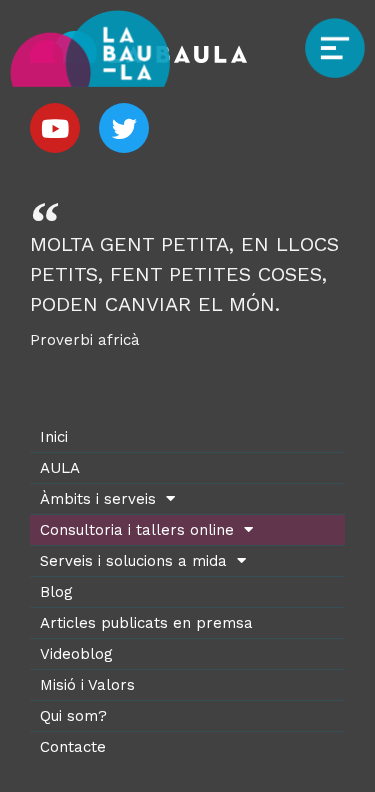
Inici (54, 437)
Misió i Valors (87, 685)
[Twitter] (124, 128)
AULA (60, 468)
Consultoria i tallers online (137, 530)
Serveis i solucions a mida (133, 561)
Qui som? (73, 716)
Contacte (73, 747)
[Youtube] (55, 128)
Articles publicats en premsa (146, 623)
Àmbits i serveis (98, 499)
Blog (56, 592)
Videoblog (76, 654)
